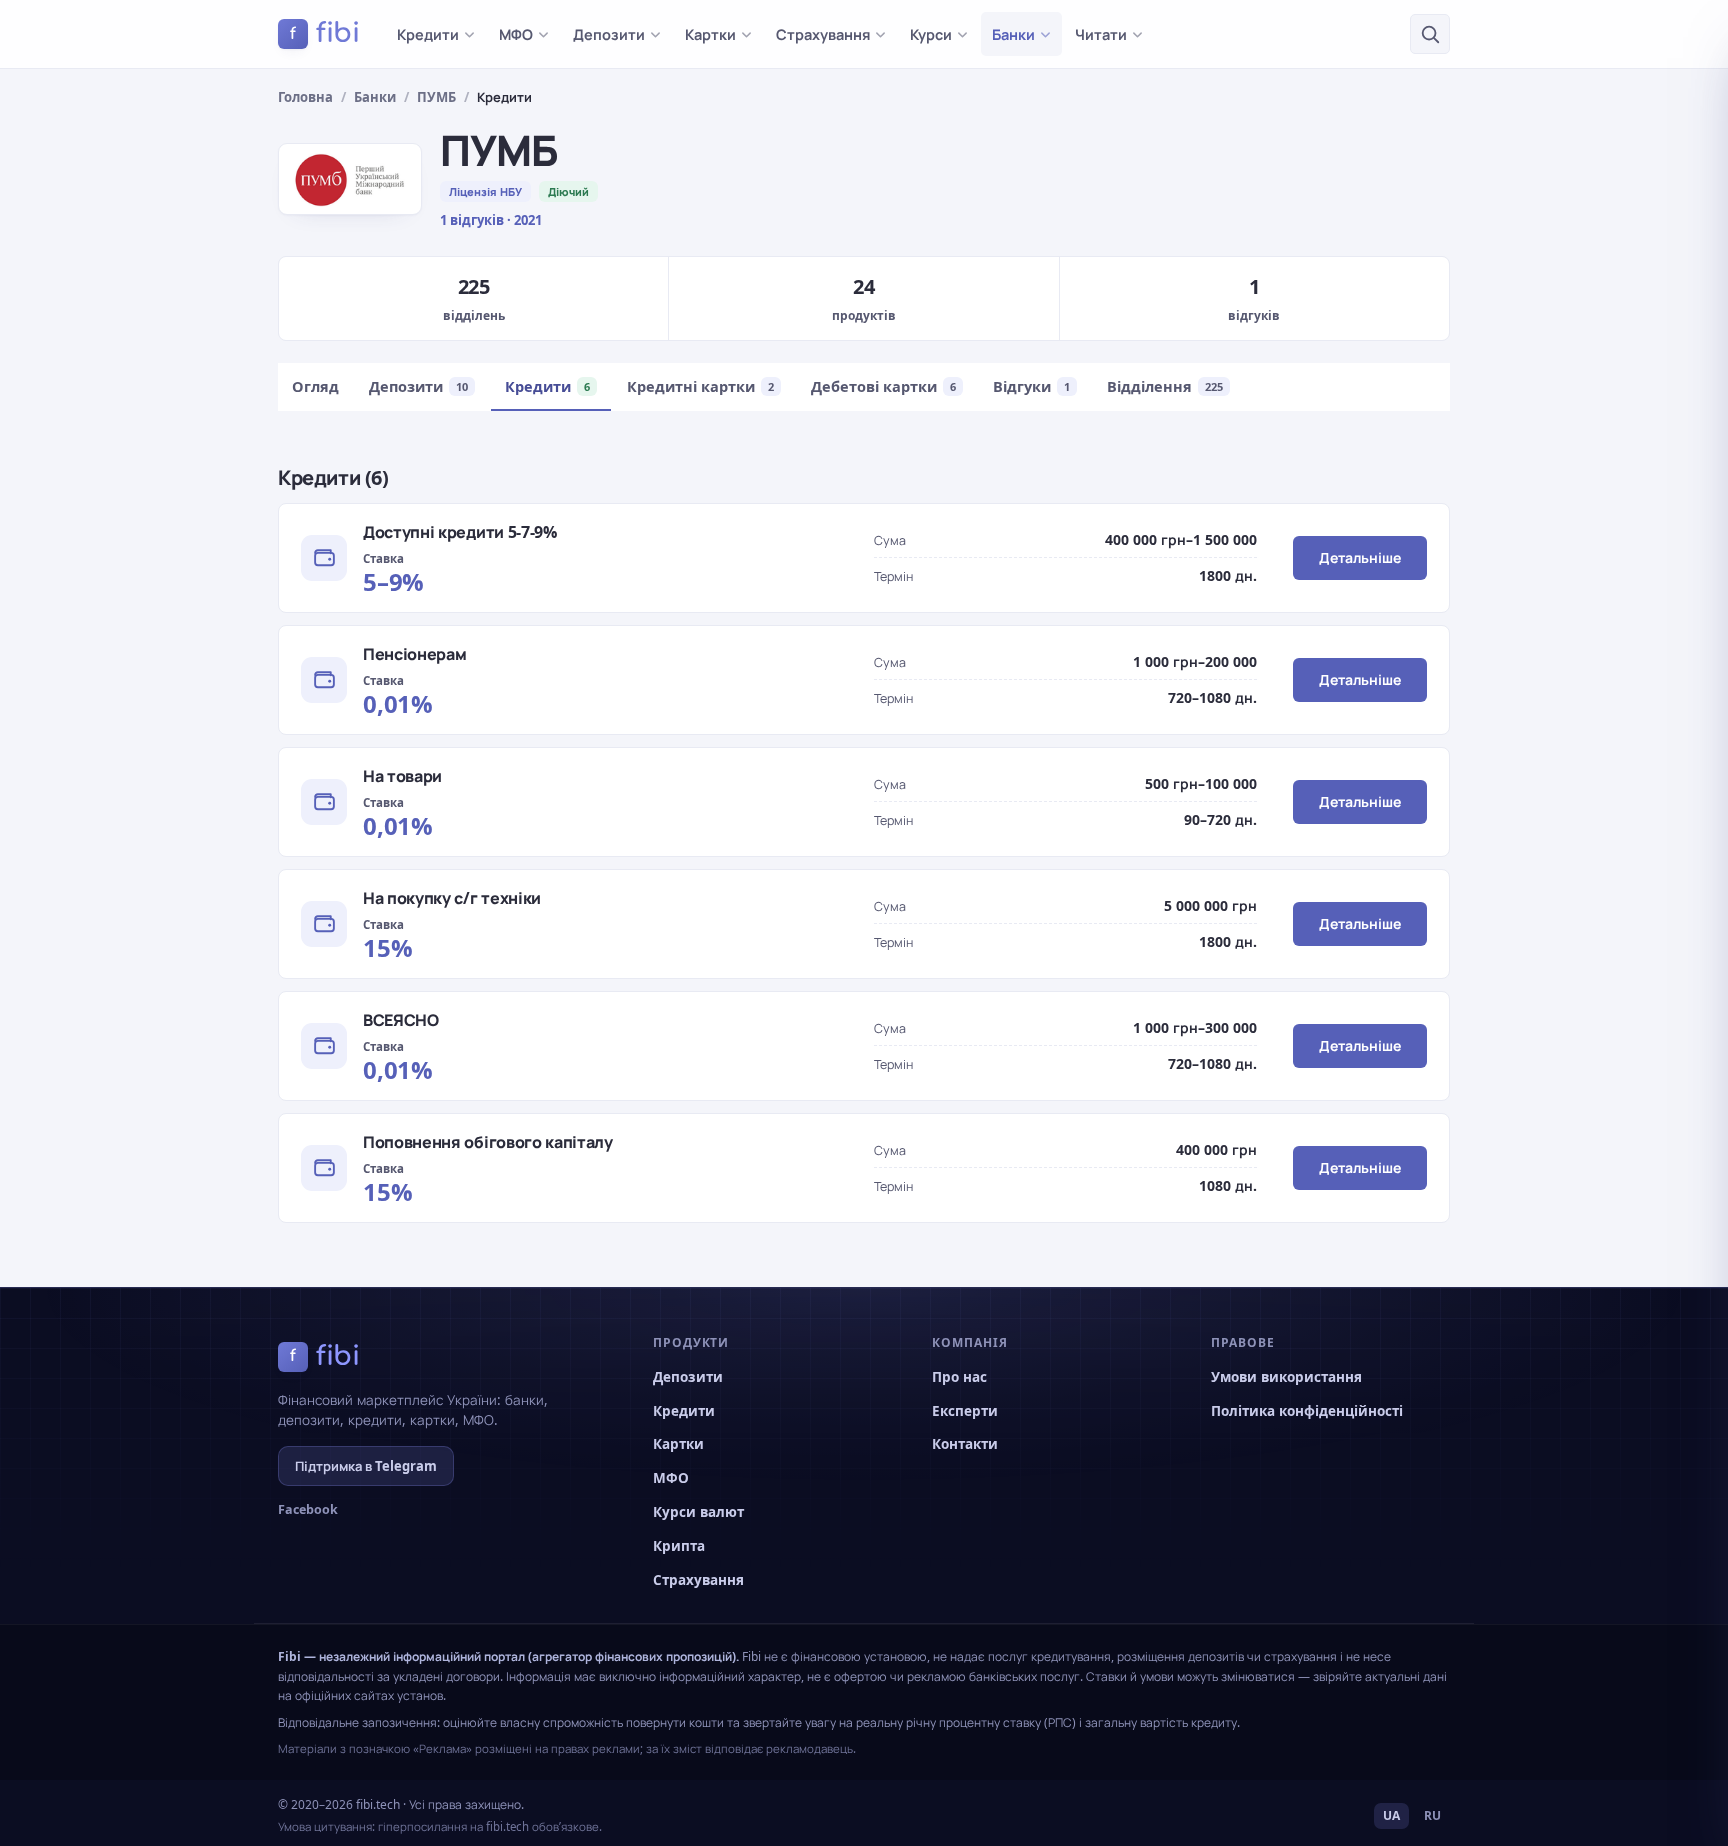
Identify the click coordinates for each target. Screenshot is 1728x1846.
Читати (1101, 34)
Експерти (965, 1411)
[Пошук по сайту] (1430, 34)
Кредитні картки (700, 386)
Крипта (679, 1546)
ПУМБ (436, 97)
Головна (305, 97)
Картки (710, 34)
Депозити (609, 34)
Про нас (959, 1377)
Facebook (308, 1509)
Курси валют (698, 1512)
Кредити (428, 34)
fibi (325, 33)
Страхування (823, 34)
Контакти (965, 1444)
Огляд (315, 386)
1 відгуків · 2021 (491, 220)
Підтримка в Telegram (366, 1466)
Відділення (1165, 386)
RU (1432, 1815)
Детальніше (1360, 557)
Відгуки (1031, 386)
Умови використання (1286, 1377)
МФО (516, 34)
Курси (931, 34)
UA (1391, 1815)
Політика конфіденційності (1307, 1411)
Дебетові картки (883, 386)
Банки (1013, 34)
